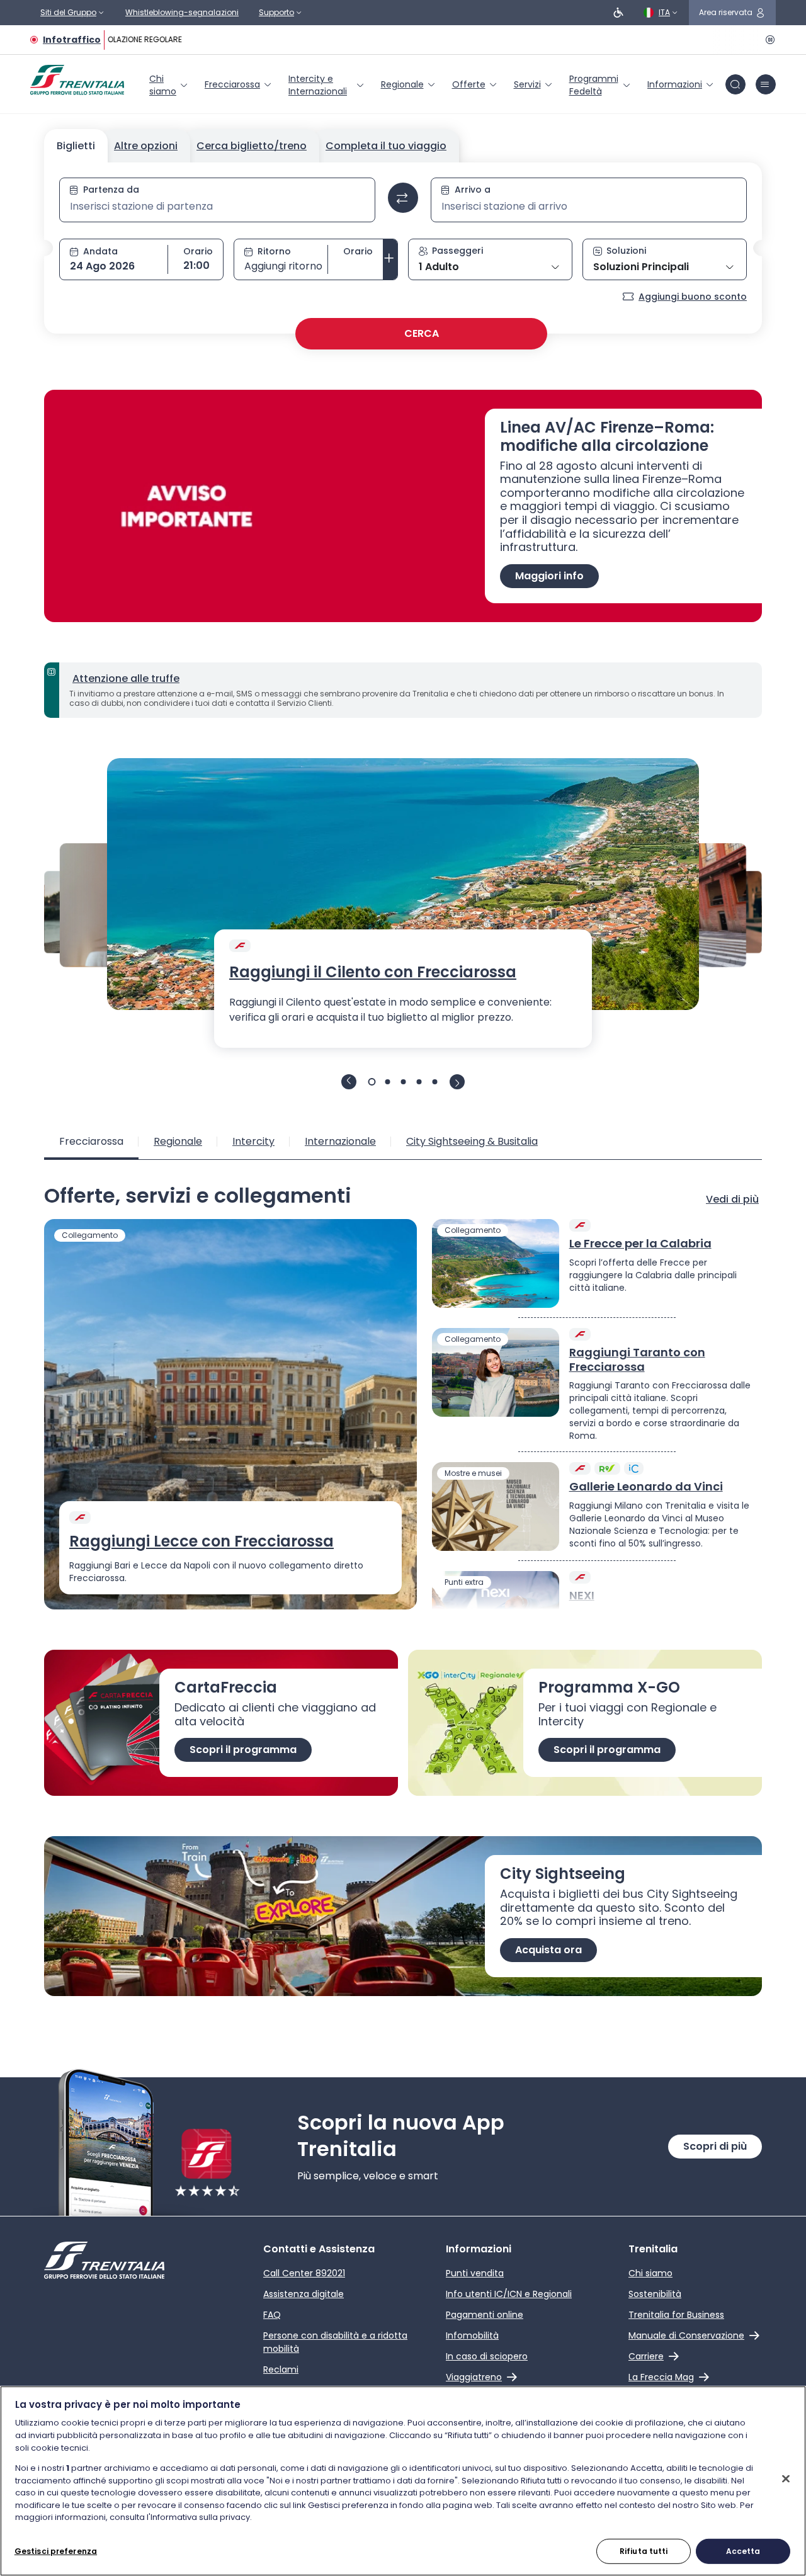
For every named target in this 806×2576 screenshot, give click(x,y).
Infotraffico (72, 40)
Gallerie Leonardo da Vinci (646, 1487)
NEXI (582, 1596)
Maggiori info (549, 576)
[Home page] (77, 80)
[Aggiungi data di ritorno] (390, 259)
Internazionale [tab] (340, 1141)
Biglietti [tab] (76, 146)
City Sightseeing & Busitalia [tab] (472, 1141)
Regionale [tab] (178, 1141)
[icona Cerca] (735, 84)
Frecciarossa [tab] (91, 1141)
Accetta (743, 2550)
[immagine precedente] (349, 1082)
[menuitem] (169, 85)
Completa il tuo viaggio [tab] (386, 146)
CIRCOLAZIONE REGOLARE (130, 39)
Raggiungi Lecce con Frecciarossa (201, 1541)
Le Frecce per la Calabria (640, 1244)
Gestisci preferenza (56, 2550)
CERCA (422, 333)
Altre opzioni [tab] (146, 146)
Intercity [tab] (253, 1141)
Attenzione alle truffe (126, 678)
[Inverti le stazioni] (403, 198)
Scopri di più (715, 2146)
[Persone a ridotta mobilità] (618, 13)
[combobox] (217, 207)
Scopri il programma (243, 1750)
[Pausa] (768, 40)
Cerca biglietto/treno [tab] (252, 146)
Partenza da (111, 190)
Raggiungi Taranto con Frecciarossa (637, 1360)
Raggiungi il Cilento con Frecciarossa (373, 972)
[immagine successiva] (457, 1082)
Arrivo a (473, 190)
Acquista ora (548, 1950)
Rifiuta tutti (644, 2550)
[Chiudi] (786, 2478)
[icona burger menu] (766, 84)
